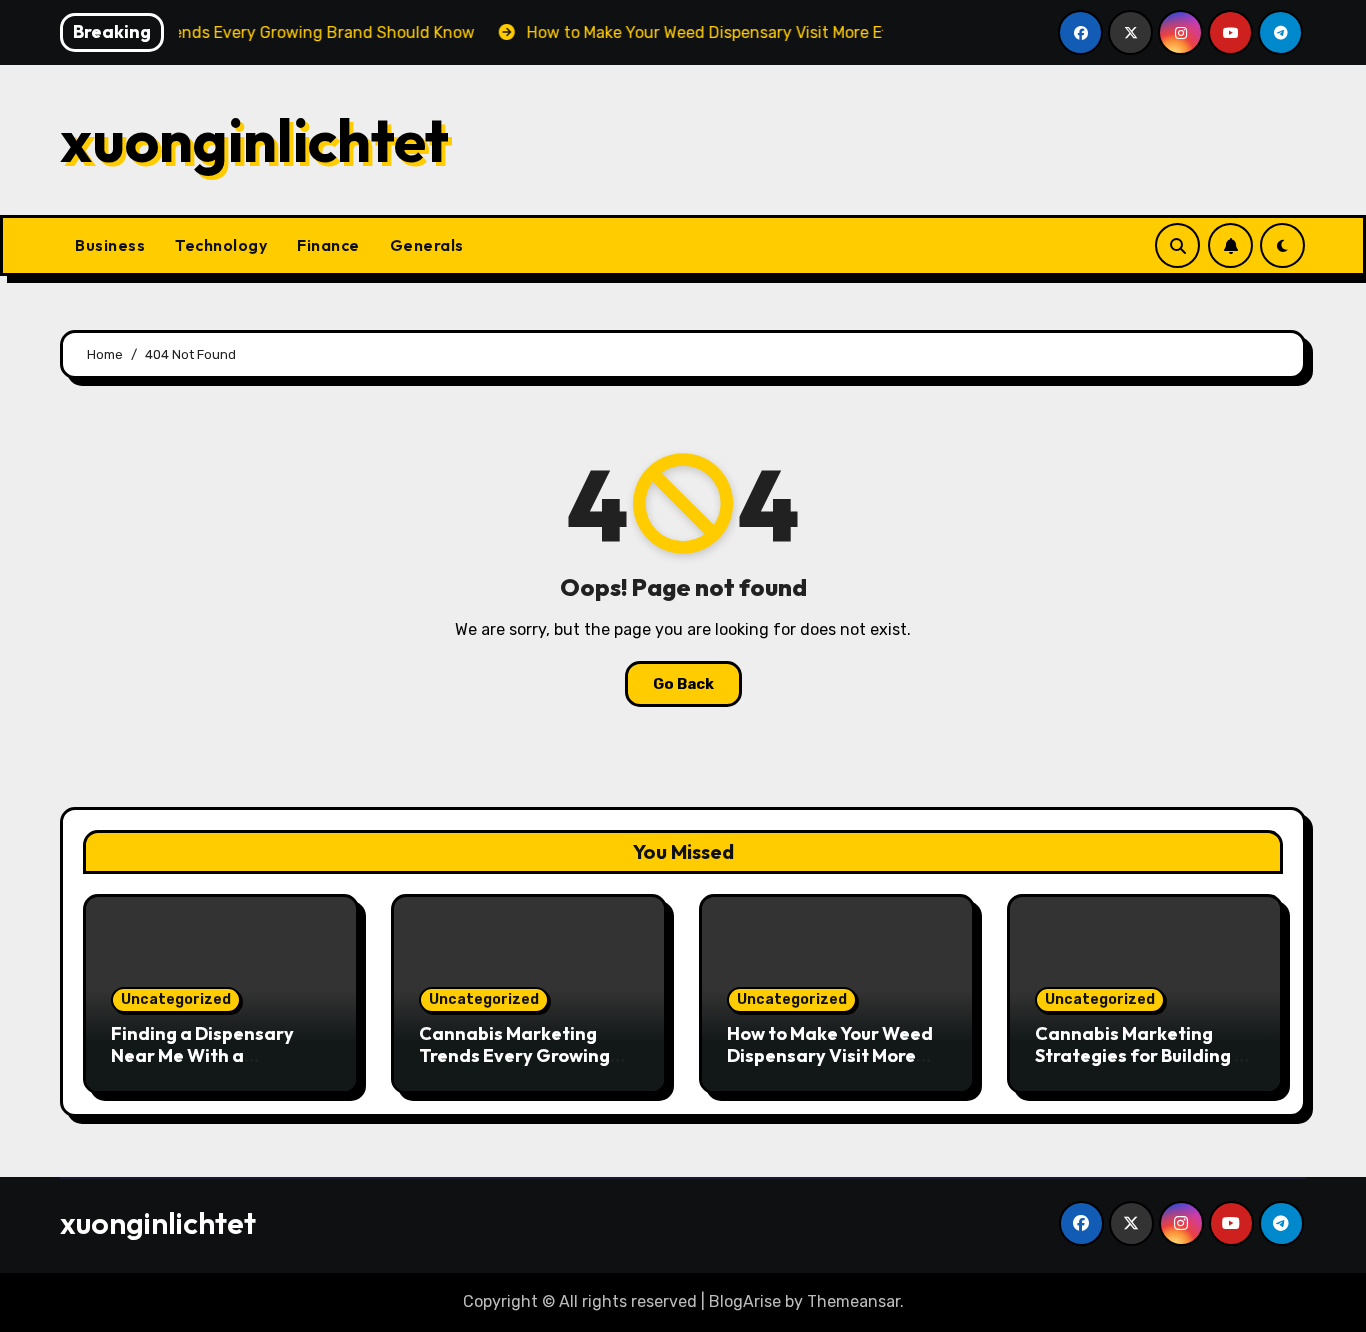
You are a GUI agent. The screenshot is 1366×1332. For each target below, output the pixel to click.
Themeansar (853, 1301)
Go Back (683, 684)
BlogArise (745, 1301)
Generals (427, 245)
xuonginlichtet (254, 140)
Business (110, 245)
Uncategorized (176, 999)
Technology (221, 245)
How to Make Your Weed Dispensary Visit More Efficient (830, 1055)
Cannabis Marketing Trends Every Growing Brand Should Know (514, 1055)
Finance (328, 245)
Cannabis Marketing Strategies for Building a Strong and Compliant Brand (1140, 1066)
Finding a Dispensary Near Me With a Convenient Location (202, 1055)
